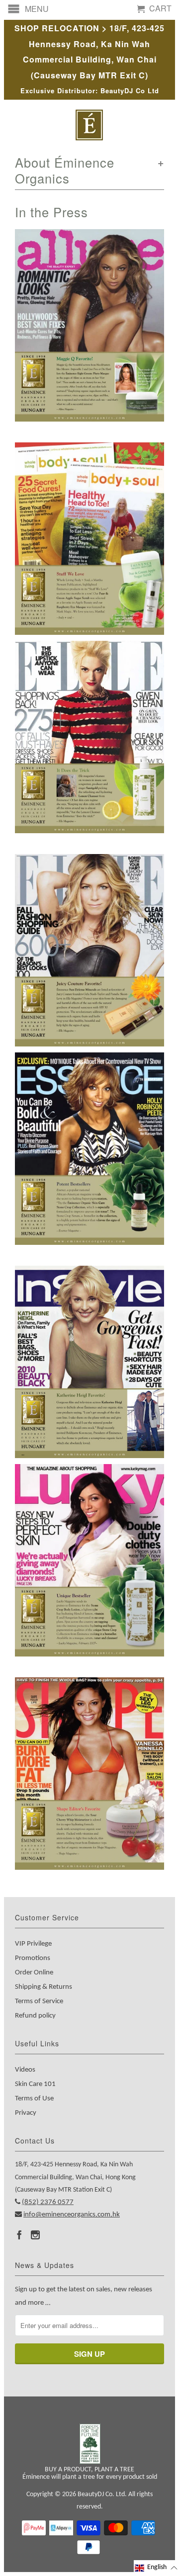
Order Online (34, 1973)
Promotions (33, 1958)
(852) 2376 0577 (48, 2202)
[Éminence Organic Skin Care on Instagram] (35, 2235)
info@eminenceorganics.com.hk (72, 2215)
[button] (156, 2568)
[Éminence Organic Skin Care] (89, 125)
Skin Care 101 (35, 2084)
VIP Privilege (33, 1944)
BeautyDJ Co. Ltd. (102, 2494)
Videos (25, 2070)
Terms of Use (34, 2099)
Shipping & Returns (44, 1987)
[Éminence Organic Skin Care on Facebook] (19, 2235)
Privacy (26, 2113)
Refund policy (35, 2016)
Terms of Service (39, 2001)
